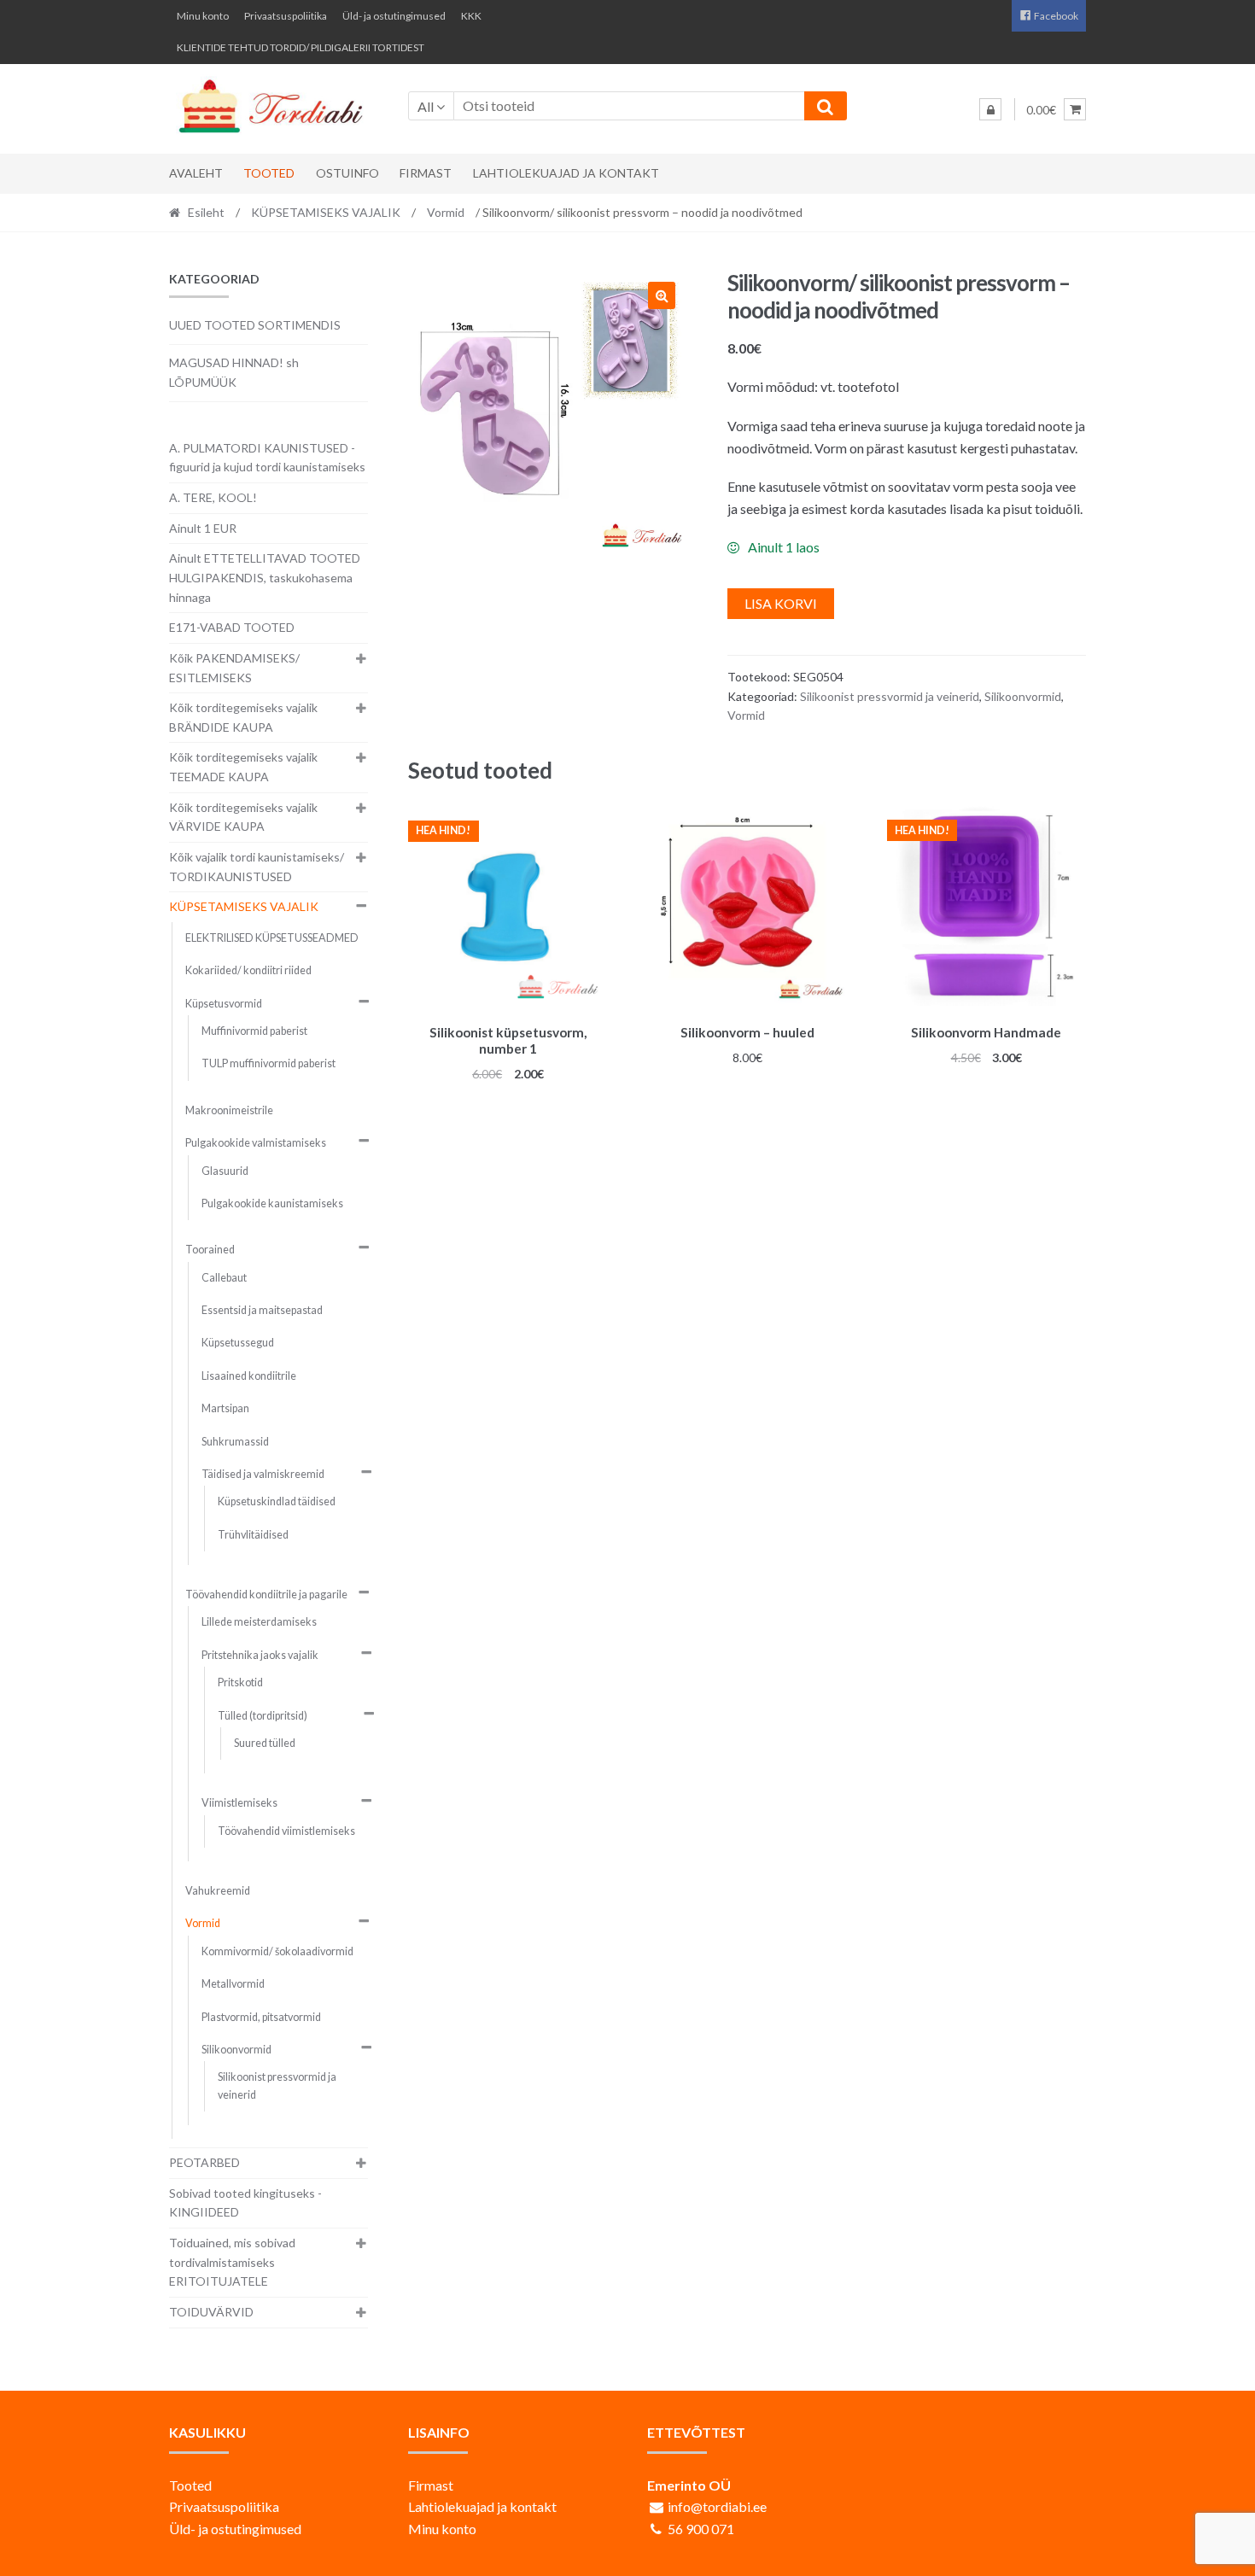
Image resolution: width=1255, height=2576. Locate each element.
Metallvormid (233, 1984)
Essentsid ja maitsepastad (262, 1310)
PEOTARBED (204, 2162)
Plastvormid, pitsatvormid (261, 2017)
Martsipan (225, 1408)
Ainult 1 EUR (203, 528)
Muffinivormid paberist (254, 1031)
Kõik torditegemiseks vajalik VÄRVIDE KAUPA (243, 817)
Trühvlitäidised (253, 1535)
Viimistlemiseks (239, 1803)
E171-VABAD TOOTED (232, 627)
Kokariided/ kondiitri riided (248, 970)
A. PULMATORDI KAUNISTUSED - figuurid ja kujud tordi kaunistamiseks (267, 458)
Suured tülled (265, 1743)
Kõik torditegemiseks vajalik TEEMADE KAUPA (243, 767)
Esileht (206, 212)
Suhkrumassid (235, 1442)
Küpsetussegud (238, 1343)
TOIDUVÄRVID (211, 2312)
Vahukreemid (218, 1891)
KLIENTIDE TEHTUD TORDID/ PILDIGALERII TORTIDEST (301, 47)
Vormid (446, 212)
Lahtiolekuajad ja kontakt (566, 173)
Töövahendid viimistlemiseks (286, 1831)
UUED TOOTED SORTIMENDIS (255, 325)
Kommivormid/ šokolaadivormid (277, 1951)
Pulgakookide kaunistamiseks (272, 1203)
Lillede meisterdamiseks (259, 1622)
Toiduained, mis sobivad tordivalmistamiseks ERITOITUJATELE (232, 2262)
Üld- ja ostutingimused (394, 16)
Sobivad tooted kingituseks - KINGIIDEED (245, 2203)
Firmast (426, 173)
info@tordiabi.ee (717, 2506)
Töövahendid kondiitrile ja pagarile (266, 1595)
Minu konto (203, 16)
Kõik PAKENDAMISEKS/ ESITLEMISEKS (234, 668)
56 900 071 (701, 2529)
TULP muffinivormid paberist (269, 1063)
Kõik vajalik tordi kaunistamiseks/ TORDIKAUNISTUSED (257, 867)
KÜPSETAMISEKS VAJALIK (326, 212)
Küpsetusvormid (224, 1004)
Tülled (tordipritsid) (263, 1716)
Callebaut (224, 1278)
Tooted (269, 173)
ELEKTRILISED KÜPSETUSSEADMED (272, 938)
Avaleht (196, 173)
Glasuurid (225, 1171)
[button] (662, 295)
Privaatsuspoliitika (286, 16)
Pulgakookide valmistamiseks (256, 1143)
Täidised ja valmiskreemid (263, 1474)
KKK (471, 16)
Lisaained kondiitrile (249, 1376)
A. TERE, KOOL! (213, 497)
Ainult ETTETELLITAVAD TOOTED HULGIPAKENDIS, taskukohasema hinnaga (265, 577)
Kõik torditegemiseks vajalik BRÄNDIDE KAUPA (243, 717)
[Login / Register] (990, 109)
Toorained (210, 1250)
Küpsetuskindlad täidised (277, 1501)
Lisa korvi (781, 603)
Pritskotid (240, 1682)
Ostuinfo (347, 173)
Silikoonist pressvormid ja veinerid (890, 696)
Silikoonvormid (1023, 696)
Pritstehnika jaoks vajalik (260, 1655)
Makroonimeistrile (229, 1110)
